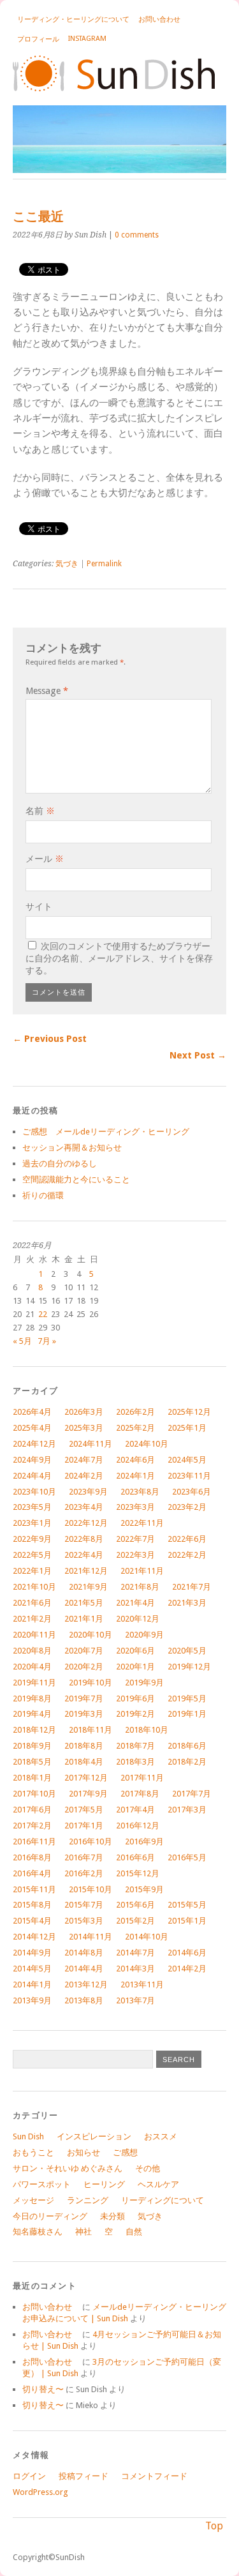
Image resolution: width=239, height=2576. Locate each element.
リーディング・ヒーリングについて (73, 19)
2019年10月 (91, 1683)
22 (43, 1314)
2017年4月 (135, 1810)
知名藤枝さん (38, 2232)
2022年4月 (84, 1555)
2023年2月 (187, 1507)
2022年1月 (32, 1571)
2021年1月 (84, 1619)
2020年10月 (91, 1635)
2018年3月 (135, 1762)
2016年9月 (144, 1842)
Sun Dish (28, 2136)
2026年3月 (84, 1412)
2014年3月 (135, 1969)
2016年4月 (32, 1873)
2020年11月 (34, 1635)
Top (214, 2526)
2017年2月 (32, 1826)
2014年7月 (135, 1953)
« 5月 (22, 1341)
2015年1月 (187, 1921)
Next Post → (198, 1055)
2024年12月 (34, 1444)
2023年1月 (32, 1523)
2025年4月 (32, 1428)
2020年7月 (84, 1651)
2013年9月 (32, 2000)
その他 (148, 2168)
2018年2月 (187, 1762)
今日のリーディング (50, 2216)
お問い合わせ (163, 19)
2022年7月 (135, 1539)
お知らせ (83, 2152)
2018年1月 (32, 1778)
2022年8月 (84, 1539)
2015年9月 (144, 1889)
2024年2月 (84, 1476)
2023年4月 (84, 1507)
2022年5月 (32, 1555)
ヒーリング (104, 2184)
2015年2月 (135, 1921)
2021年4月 (135, 1603)
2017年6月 (32, 1810)
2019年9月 (144, 1683)
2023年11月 (189, 1476)
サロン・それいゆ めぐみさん (68, 2168)
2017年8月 (140, 1794)
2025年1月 (187, 1428)
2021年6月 (32, 1603)
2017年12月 (86, 1778)
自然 (134, 2232)
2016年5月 (187, 1857)
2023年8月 (140, 1492)
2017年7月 (192, 1794)
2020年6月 (135, 1651)
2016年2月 (84, 1873)
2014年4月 (84, 1969)
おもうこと (33, 2152)
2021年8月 (140, 1587)
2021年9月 (88, 1587)
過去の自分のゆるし (60, 1164)
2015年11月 (34, 1889)
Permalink (104, 564)
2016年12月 (138, 1826)
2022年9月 (32, 1539)
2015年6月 (135, 1905)
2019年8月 (32, 1699)
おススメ (161, 2136)
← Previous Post (50, 1039)
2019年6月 (135, 1699)
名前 (40, 811)
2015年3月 (84, 1921)
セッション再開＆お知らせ (72, 1148)
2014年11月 (91, 1937)
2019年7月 (84, 1699)
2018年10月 (147, 1730)
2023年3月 (135, 1507)
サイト (39, 907)
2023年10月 (34, 1492)
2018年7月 (135, 1746)
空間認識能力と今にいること (76, 1179)
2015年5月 (187, 1905)
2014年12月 (34, 1937)
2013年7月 (135, 2000)
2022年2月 (187, 1555)
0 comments (137, 235)
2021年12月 (86, 1571)
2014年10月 (147, 1937)
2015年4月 (32, 1921)
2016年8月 (32, 1857)
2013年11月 (142, 1985)
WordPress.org (40, 2492)
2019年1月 (187, 1714)
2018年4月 (84, 1762)
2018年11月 (91, 1730)
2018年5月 (32, 1762)
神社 (83, 2232)
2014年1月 (32, 1985)
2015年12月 (138, 1873)
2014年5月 (32, 1969)
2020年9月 (144, 1635)
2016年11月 (34, 1842)
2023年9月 (88, 1492)
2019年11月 (34, 1683)
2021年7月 (192, 1587)
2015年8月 (32, 1905)
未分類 (112, 2216)
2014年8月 (84, 1953)
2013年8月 (84, 2000)
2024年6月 (135, 1460)
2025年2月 (135, 1428)
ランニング (88, 2200)
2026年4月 (32, 1412)
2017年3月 (187, 1810)
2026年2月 (135, 1412)
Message (47, 691)
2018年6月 (187, 1746)
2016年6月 (135, 1857)
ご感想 (125, 2152)
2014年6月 (187, 1953)
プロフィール (38, 39)
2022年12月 (86, 1523)
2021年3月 (187, 1603)
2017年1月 (84, 1826)
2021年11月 (142, 1571)
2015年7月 (84, 1905)
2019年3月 (84, 1714)
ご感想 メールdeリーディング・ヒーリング (106, 1132)
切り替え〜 (43, 2389)
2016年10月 (91, 1842)
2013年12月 (86, 1985)
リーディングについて (163, 2200)
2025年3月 (84, 1428)
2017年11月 (142, 1778)
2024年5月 (187, 1460)
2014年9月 (32, 1953)
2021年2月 (32, 1619)
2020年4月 (32, 1667)
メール (45, 859)
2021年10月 (34, 1587)
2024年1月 (135, 1476)
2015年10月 (91, 1889)
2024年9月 (32, 1460)
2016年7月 (84, 1857)
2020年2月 (84, 1667)
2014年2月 (187, 1969)
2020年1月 (135, 1667)
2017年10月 (34, 1794)
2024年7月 (84, 1460)
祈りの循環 (43, 1195)
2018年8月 (84, 1746)
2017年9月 (88, 1794)
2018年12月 (34, 1730)
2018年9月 (32, 1746)
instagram (87, 39)
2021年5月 (84, 1603)
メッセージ (33, 2200)
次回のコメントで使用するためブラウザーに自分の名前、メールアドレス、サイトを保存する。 (119, 958)
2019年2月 (135, 1714)
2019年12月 (189, 1667)
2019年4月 (32, 1714)
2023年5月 (32, 1507)
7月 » (47, 1341)
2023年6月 (192, 1492)
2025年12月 (189, 1412)
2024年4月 (32, 1476)
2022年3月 (135, 1555)
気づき (67, 564)
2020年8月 (32, 1651)
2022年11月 (142, 1523)
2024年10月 (147, 1444)
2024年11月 (91, 1444)
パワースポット (42, 2184)
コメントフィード (154, 2476)
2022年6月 (187, 1539)
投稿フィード (83, 2476)
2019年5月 (187, 1699)
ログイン (29, 2476)
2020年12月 (138, 1619)
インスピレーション (94, 2136)
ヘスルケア (158, 2184)
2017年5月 (84, 1810)
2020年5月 (187, 1651)
